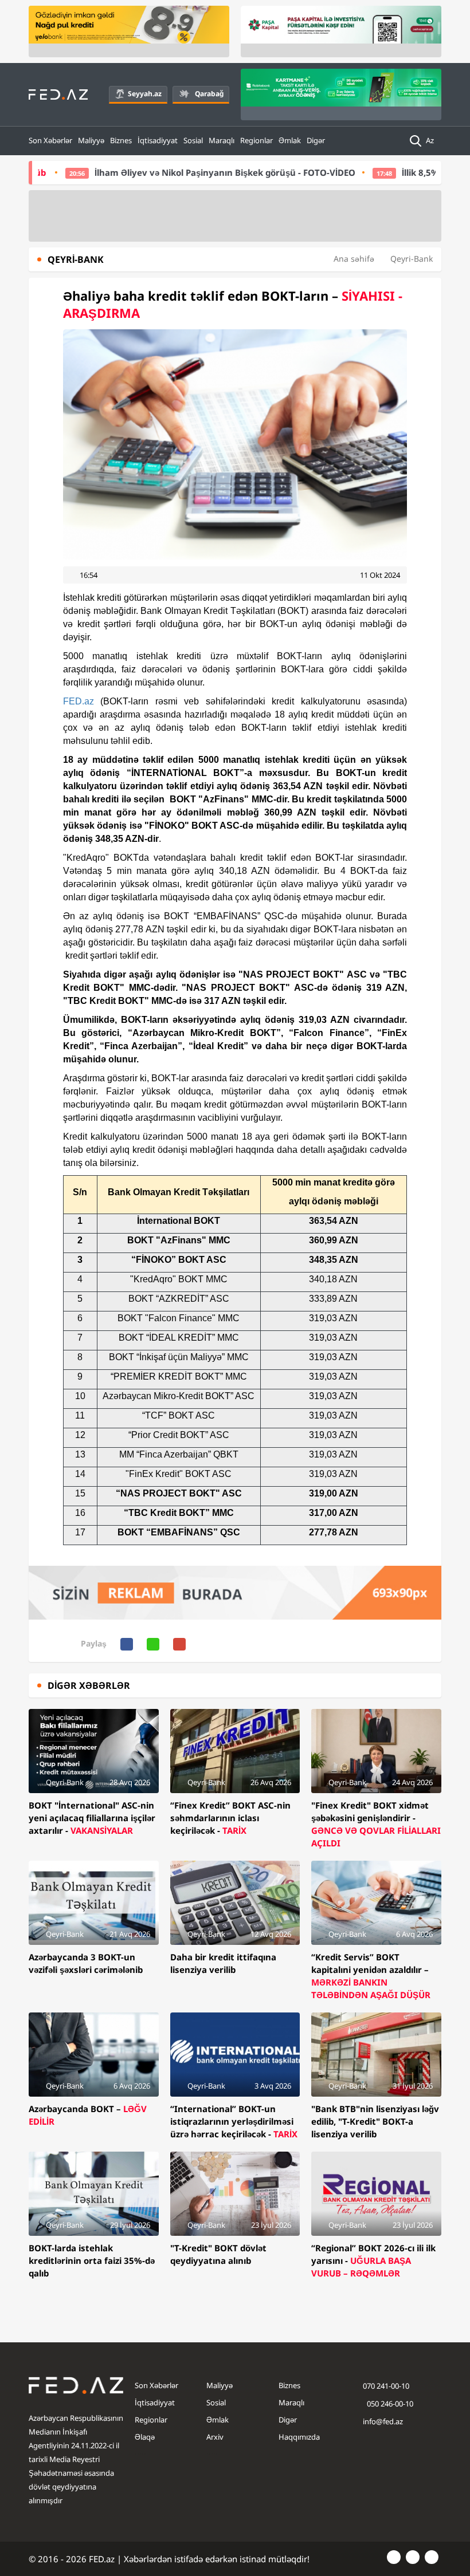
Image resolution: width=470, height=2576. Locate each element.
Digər (316, 140)
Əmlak (290, 140)
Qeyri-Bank (412, 259)
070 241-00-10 (386, 2386)
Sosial (193, 140)
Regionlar (256, 140)
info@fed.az (383, 2421)
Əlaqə (145, 2437)
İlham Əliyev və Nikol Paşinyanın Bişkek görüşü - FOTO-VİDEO (172, 172)
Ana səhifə (354, 259)
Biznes (121, 140)
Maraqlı (222, 140)
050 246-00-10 (389, 2404)
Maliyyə (91, 140)
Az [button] (431, 140)
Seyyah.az (145, 94)
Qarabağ (209, 94)
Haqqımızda (299, 2437)
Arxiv (215, 2437)
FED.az (79, 701)
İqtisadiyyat (158, 140)
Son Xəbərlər (50, 140)
